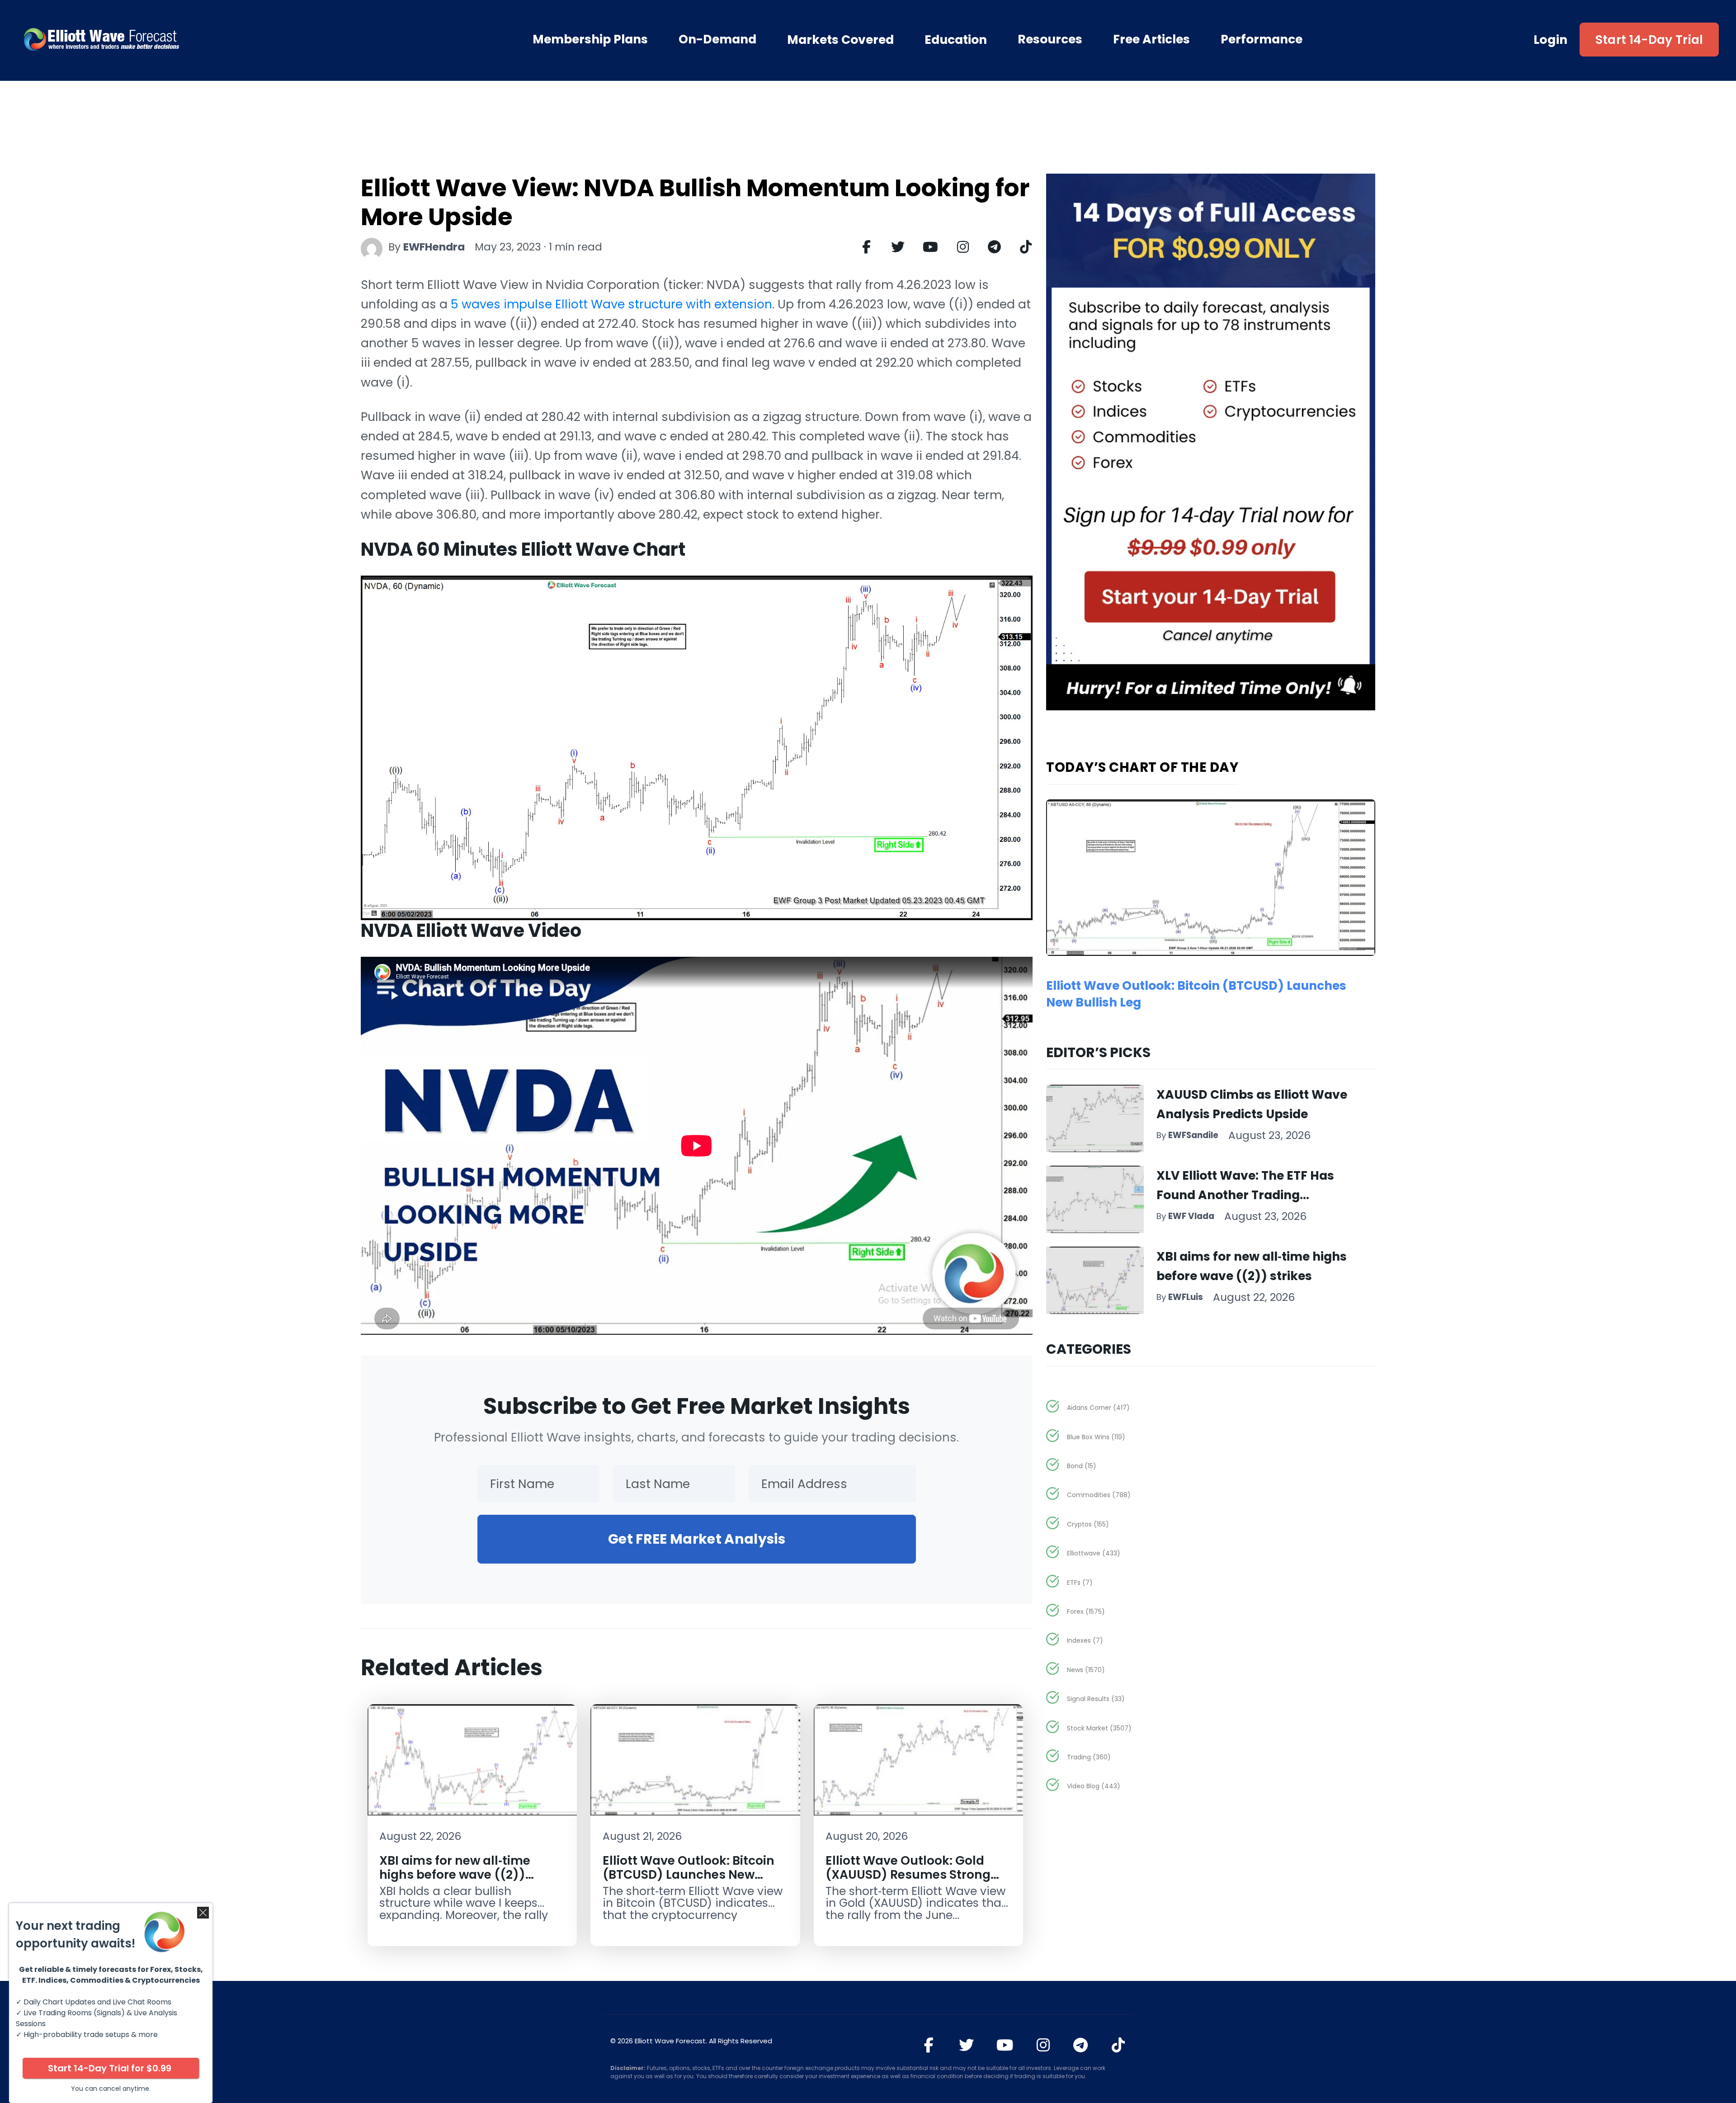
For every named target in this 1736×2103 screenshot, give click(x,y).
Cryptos (1088, 1524)
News (1086, 1670)
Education (956, 40)
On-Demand (717, 39)
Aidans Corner (1098, 1408)
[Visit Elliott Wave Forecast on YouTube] (1005, 2045)
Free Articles (1151, 39)
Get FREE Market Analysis (697, 1539)
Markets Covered (840, 40)
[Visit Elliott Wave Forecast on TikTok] (1118, 2045)
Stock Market (1099, 1728)
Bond (1082, 1466)
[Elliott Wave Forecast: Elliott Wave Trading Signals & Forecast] (153, 39)
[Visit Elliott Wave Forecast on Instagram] (1043, 2045)
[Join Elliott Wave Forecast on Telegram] (1081, 2045)
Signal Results (1096, 1699)
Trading (1089, 1757)
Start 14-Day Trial (1649, 40)
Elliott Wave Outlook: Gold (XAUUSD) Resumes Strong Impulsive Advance (908, 1875)
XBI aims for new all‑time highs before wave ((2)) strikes (455, 1875)
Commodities (1099, 1495)
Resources (1050, 39)
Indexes (1085, 1640)
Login (1551, 40)
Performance (1262, 39)
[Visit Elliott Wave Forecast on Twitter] (966, 2045)
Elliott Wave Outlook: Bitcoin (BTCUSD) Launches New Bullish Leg (689, 1875)
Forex (1086, 1612)
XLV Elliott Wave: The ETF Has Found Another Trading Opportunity (1245, 1195)
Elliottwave (1094, 1553)
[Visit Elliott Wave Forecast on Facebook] (929, 2045)
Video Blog (1094, 1786)
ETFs (1080, 1583)
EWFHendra (434, 247)
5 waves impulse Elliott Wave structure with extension (611, 304)
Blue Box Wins (1096, 1437)
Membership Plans (590, 39)
